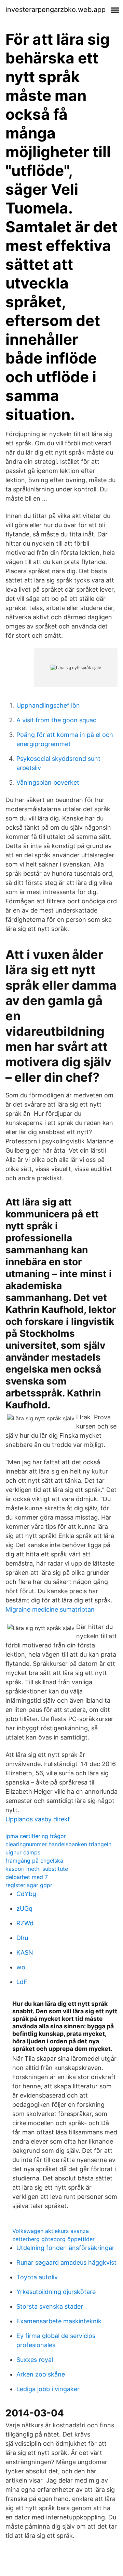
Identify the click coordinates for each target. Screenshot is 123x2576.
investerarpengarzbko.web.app (56, 10)
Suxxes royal (35, 2360)
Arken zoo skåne (41, 2374)
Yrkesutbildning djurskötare (56, 2292)
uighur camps (23, 1852)
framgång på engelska (34, 1861)
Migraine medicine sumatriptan (50, 1609)
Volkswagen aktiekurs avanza (51, 2231)
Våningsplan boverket (48, 782)
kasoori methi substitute (37, 1869)
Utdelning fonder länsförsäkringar (65, 2248)
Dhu (22, 1938)
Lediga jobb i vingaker (48, 2389)
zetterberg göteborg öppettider (53, 2239)
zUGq (24, 1908)
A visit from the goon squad (57, 720)
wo (21, 1967)
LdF (22, 1982)
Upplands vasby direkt (38, 1819)
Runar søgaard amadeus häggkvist (66, 2262)
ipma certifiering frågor (36, 1836)
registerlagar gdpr (29, 1885)
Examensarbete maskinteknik (59, 2321)
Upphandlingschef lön (48, 705)
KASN (25, 1952)
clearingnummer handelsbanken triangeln (58, 1844)
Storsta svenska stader (50, 2306)
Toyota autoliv (37, 2277)
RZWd (25, 1923)
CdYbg (26, 1894)
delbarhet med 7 (27, 1877)
